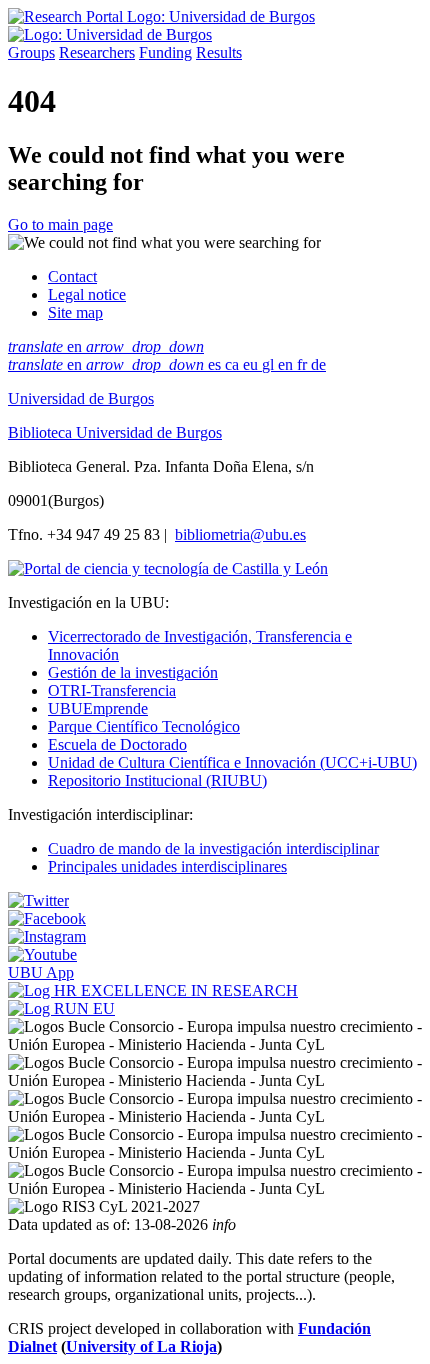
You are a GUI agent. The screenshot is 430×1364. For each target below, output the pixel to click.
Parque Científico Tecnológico (144, 726)
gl (270, 364)
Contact (72, 276)
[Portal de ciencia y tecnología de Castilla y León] (168, 568)
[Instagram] (47, 936)
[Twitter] (38, 900)
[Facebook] (47, 918)
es (216, 364)
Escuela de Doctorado (117, 744)
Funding (165, 52)
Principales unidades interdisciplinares (167, 866)
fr (304, 364)
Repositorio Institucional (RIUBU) (157, 780)
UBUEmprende (98, 708)
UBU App (41, 972)
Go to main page (60, 224)
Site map (75, 312)
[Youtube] (42, 954)
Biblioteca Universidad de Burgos (115, 432)
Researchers (97, 52)
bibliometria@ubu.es (240, 534)
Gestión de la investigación (133, 672)
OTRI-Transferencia (112, 690)
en (106, 346)
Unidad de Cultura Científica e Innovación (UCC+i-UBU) (232, 762)
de (318, 364)
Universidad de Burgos (81, 398)
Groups (31, 52)
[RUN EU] (61, 1008)
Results (219, 52)
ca (234, 364)
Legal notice (87, 294)
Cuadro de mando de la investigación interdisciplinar (213, 848)
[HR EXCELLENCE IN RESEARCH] (153, 990)
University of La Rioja (141, 1346)
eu (252, 364)
